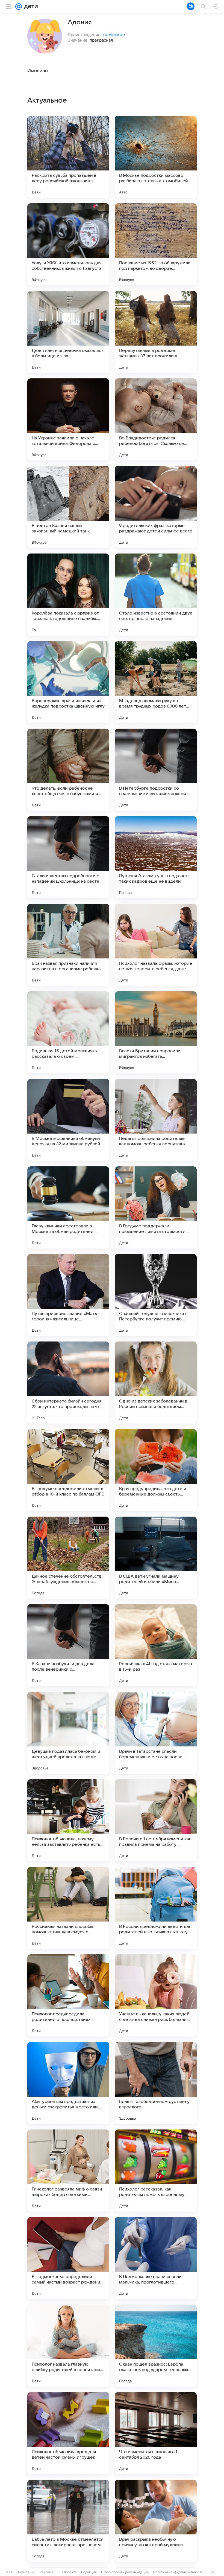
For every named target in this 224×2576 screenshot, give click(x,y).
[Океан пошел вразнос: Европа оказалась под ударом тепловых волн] (156, 2346)
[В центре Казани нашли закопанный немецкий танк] (68, 507)
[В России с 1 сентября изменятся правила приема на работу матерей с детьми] (156, 1820)
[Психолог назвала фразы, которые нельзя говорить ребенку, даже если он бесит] (156, 945)
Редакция (89, 2572)
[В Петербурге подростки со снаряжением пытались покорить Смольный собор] (156, 770)
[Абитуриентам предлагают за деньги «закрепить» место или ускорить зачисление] (68, 2083)
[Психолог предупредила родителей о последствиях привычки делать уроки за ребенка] (68, 1995)
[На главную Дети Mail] (30, 7)
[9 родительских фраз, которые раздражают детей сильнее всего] (156, 507)
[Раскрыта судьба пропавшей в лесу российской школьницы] (68, 157)
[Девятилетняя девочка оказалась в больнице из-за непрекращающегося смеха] (68, 332)
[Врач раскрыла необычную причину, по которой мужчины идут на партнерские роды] (156, 2521)
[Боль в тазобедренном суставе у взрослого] (156, 2083)
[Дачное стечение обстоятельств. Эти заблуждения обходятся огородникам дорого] (68, 1558)
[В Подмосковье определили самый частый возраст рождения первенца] (68, 2258)
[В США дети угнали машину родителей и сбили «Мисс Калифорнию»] (156, 1558)
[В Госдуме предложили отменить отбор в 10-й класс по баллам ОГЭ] (68, 1470)
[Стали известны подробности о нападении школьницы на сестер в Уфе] (68, 857)
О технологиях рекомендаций (125, 2572)
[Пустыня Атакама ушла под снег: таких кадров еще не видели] (156, 857)
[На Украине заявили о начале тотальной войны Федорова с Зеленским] (68, 419)
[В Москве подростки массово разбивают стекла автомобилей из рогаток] (156, 157)
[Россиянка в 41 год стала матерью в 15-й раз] (156, 1645)
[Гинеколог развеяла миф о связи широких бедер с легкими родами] (68, 2171)
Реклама (47, 2572)
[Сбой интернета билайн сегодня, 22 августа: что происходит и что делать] (68, 1383)
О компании (26, 2572)
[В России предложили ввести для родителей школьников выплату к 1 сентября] (156, 1908)
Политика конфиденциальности (178, 2572)
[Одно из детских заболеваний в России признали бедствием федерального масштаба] (156, 1383)
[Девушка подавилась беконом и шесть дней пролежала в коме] (68, 1733)
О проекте (69, 2572)
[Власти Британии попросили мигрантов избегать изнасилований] (156, 1032)
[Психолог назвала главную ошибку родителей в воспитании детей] (68, 2346)
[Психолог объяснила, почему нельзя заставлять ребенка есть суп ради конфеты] (68, 1820)
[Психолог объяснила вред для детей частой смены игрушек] (68, 2433)
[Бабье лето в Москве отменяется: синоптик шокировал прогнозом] (68, 2521)
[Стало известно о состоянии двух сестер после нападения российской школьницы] (156, 595)
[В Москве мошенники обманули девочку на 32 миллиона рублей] (68, 1120)
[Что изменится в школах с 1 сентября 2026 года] (156, 2433)
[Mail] (19, 7)
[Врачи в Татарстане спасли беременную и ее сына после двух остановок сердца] (156, 1733)
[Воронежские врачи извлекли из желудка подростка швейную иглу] (68, 682)
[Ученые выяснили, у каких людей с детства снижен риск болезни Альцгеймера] (156, 1995)
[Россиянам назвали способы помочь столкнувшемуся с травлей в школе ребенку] (68, 1908)
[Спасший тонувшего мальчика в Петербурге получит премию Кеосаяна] (156, 1295)
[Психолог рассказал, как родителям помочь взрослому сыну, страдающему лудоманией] (156, 2171)
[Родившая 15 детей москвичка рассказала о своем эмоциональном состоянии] (68, 1032)
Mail (9, 2572)
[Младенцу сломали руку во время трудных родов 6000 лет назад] (156, 682)
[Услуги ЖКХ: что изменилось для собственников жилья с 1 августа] (68, 244)
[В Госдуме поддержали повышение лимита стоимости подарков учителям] (156, 1207)
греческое (114, 34)
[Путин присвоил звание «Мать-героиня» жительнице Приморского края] (68, 1295)
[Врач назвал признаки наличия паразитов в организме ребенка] (68, 945)
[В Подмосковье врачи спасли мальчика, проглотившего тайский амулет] (156, 2258)
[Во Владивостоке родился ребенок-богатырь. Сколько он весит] (156, 419)
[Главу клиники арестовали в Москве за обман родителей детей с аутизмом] (68, 1207)
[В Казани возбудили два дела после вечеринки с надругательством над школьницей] (68, 1645)
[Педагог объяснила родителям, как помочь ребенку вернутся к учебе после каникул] (156, 1120)
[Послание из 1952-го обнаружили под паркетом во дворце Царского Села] (156, 244)
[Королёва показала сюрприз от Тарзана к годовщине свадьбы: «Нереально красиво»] (68, 595)
